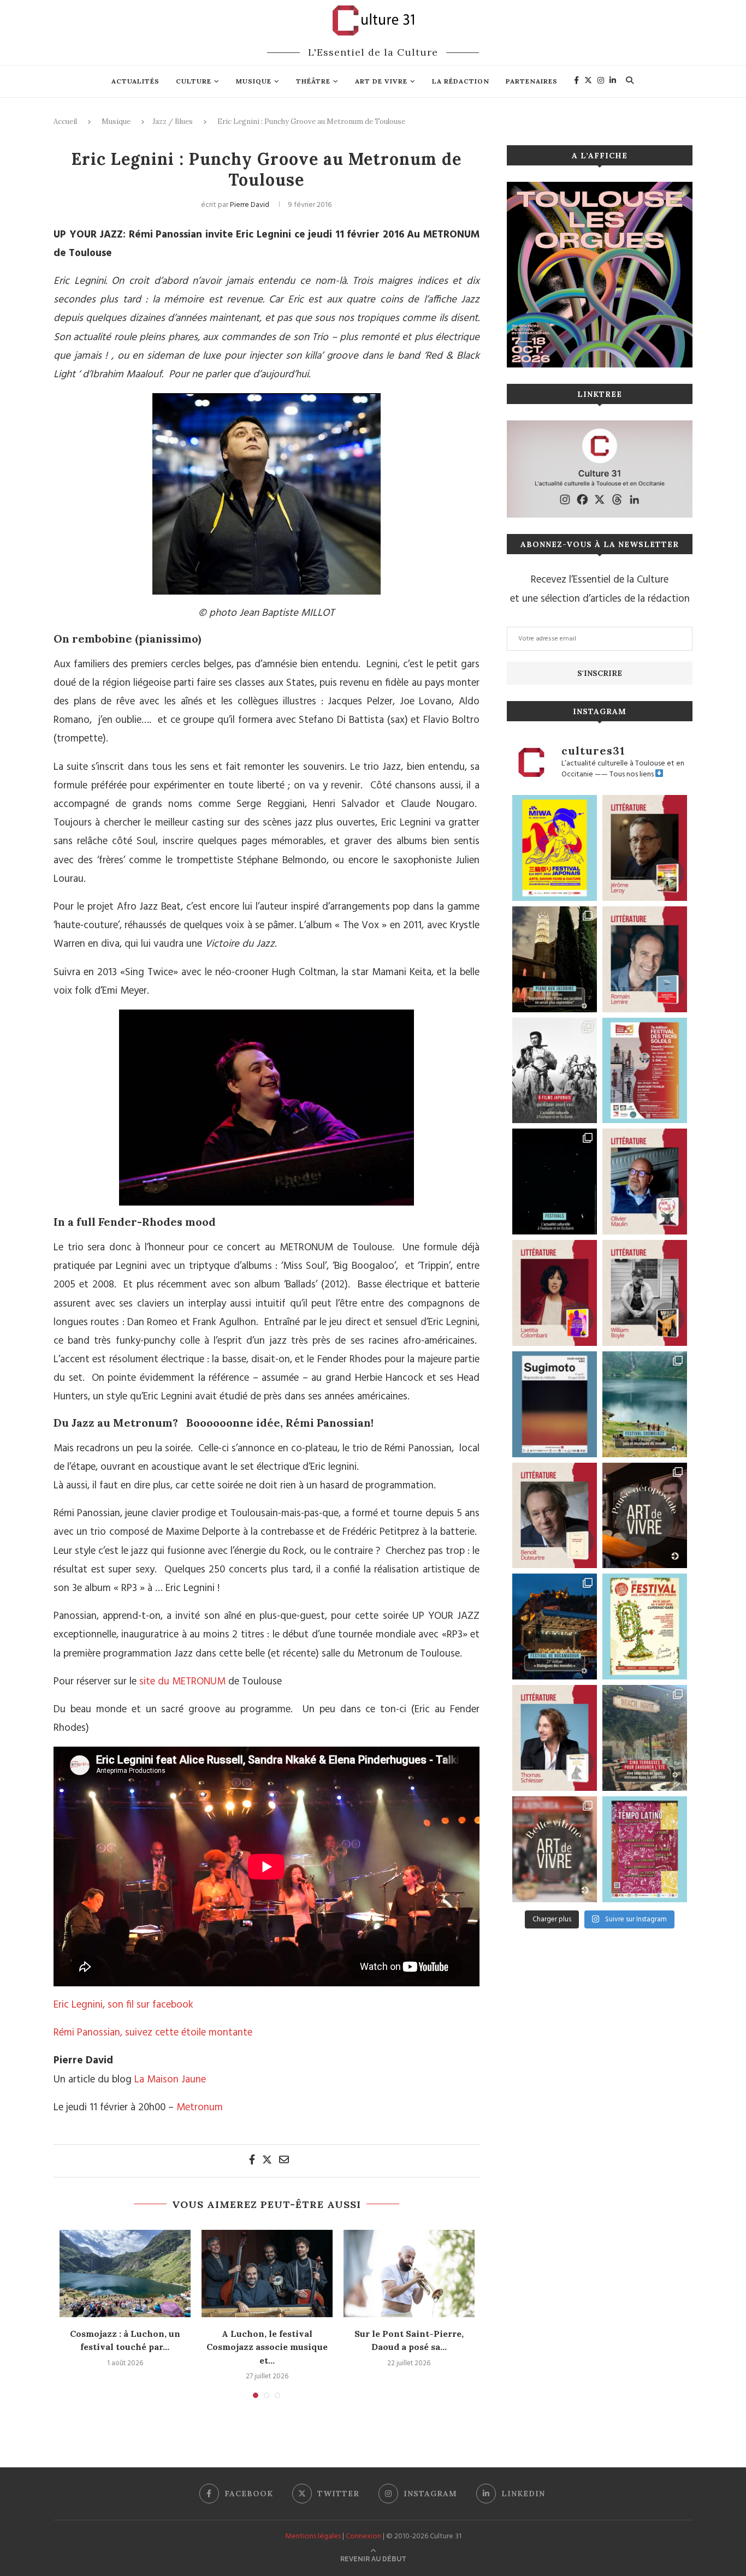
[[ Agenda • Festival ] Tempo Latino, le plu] (645, 1849)
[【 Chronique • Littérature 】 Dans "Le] (555, 1738)
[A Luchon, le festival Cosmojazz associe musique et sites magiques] (267, 2274)
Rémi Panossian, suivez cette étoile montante (153, 2033)
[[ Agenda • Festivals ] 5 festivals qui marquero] (555, 1182)
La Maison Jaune (170, 2080)
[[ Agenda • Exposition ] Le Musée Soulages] (555, 1404)
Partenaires (532, 81)
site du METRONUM (182, 1682)
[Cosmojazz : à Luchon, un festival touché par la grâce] (125, 2274)
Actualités (135, 81)
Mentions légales (313, 2536)
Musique (254, 81)
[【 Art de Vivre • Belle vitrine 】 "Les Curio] (555, 1849)
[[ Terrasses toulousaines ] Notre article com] (645, 1738)
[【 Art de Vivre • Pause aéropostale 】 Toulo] (645, 1516)
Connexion (363, 2536)
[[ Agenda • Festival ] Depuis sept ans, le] (645, 1071)
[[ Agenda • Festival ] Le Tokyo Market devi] (555, 848)
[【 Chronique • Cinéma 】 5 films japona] (555, 1071)
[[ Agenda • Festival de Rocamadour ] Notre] (555, 1627)
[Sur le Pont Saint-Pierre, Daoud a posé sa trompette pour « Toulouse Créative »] (409, 2274)
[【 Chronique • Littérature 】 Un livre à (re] (555, 1516)
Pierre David (250, 205)
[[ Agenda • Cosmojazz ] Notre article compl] (645, 1404)
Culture (194, 81)
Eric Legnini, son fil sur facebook (123, 2005)
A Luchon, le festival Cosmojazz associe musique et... (267, 2347)
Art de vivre (381, 81)
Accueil (65, 121)
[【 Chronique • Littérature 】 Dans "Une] (645, 1293)
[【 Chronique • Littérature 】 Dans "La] (645, 848)
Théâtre (313, 81)
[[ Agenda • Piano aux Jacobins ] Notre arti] (555, 959)
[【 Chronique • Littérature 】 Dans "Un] (555, 1293)
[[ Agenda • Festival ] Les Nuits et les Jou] (645, 1627)
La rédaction (461, 81)
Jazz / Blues (173, 121)
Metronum (200, 2108)
